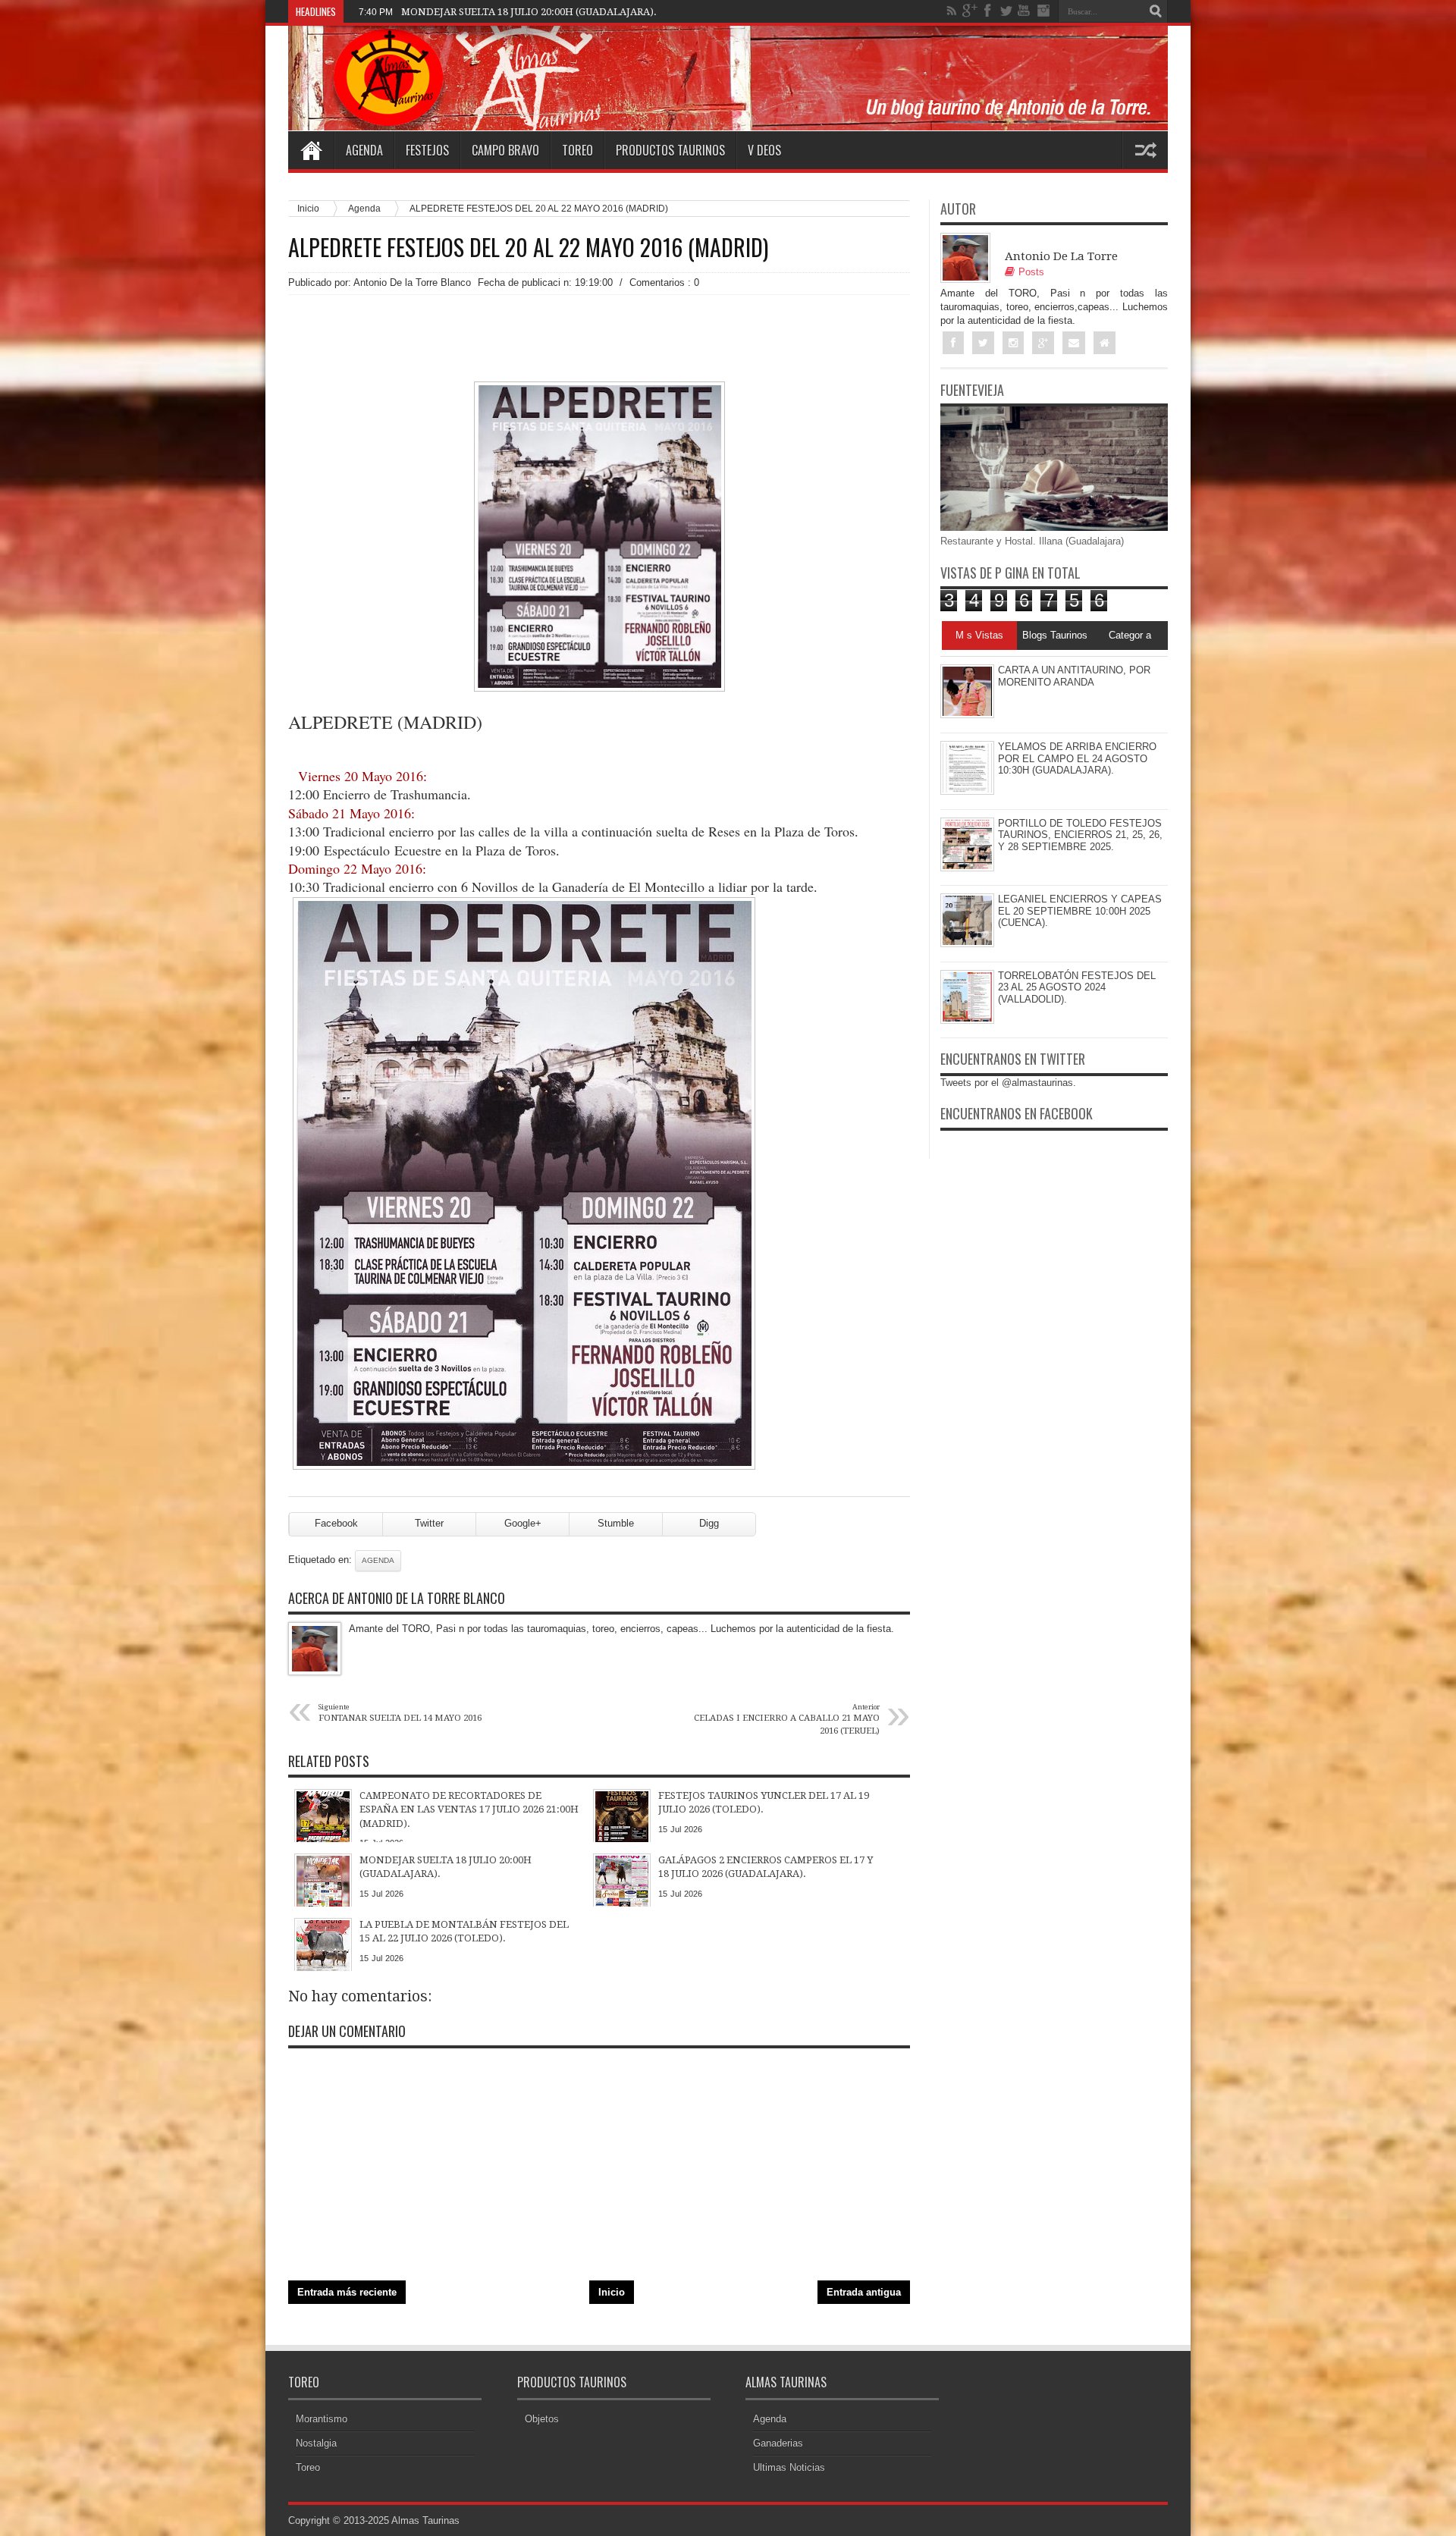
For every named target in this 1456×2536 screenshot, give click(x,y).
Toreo (577, 150)
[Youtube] (1025, 11)
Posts (1031, 272)
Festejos (427, 150)
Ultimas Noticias (789, 2467)
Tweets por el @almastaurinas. (1008, 1083)
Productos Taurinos (670, 150)
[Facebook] (988, 11)
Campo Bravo (505, 150)
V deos (764, 150)
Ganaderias (778, 2443)
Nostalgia (316, 2443)
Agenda (364, 150)
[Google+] (970, 11)
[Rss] (952, 11)
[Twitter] (1006, 11)
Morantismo (322, 2419)
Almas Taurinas (425, 2520)
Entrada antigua (864, 2292)
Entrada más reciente (347, 2292)
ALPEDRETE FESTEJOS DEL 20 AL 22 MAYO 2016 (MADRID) (528, 247)
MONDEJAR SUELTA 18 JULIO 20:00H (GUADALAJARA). (529, 12)
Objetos (542, 2419)
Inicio (308, 208)
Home (311, 150)
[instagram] (1043, 11)
